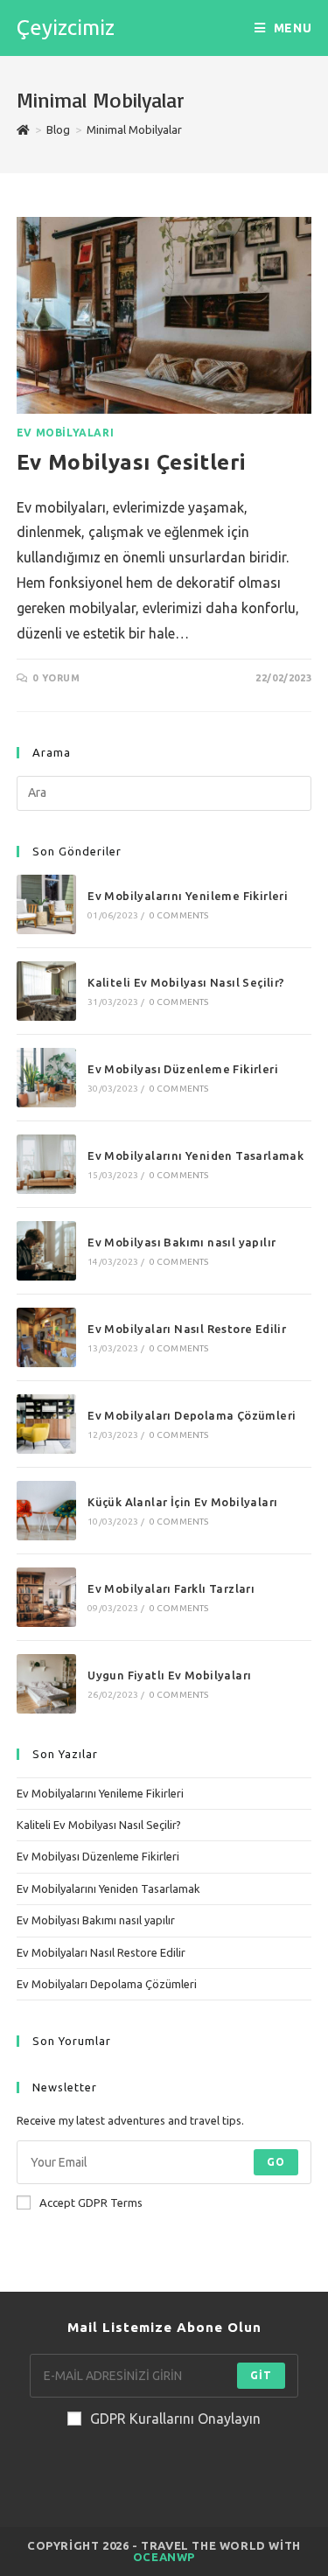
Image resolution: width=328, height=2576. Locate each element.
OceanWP (164, 2557)
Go (276, 2162)
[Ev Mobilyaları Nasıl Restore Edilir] (46, 1337)
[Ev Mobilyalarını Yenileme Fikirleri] (46, 904)
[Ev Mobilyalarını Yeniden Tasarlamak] (46, 1164)
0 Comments (179, 915)
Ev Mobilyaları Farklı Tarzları (171, 1588)
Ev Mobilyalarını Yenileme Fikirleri (188, 896)
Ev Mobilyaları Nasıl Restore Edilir (187, 1329)
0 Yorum (56, 678)
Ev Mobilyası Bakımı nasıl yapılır (181, 1242)
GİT (262, 2375)
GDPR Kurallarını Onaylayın (175, 2419)
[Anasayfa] (23, 129)
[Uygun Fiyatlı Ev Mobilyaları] (46, 1684)
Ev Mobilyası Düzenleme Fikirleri (183, 1069)
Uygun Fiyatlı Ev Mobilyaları (169, 1675)
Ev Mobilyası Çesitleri (131, 462)
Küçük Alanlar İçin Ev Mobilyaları (182, 1502)
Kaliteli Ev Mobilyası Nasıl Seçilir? (186, 982)
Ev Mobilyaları (65, 433)
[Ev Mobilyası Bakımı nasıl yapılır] (46, 1251)
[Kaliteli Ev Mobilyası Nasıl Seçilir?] (46, 991)
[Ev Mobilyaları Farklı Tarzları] (46, 1597)
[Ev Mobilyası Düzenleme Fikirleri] (46, 1078)
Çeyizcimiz (66, 28)
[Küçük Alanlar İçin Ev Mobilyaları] (46, 1511)
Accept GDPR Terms (91, 2203)
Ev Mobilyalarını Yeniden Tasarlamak (195, 1155)
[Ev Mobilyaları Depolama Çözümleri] (46, 1424)
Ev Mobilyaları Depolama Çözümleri (192, 1415)
